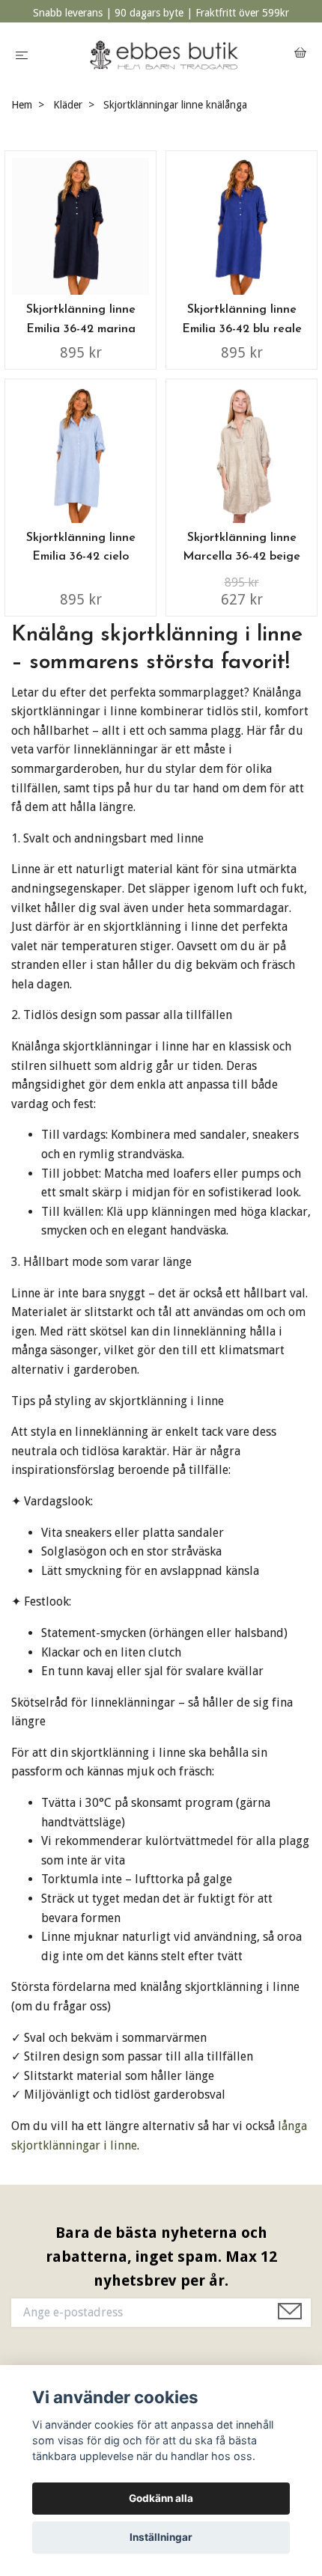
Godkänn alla (161, 2498)
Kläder (68, 105)
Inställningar (161, 2537)
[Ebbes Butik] (164, 55)
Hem (22, 105)
